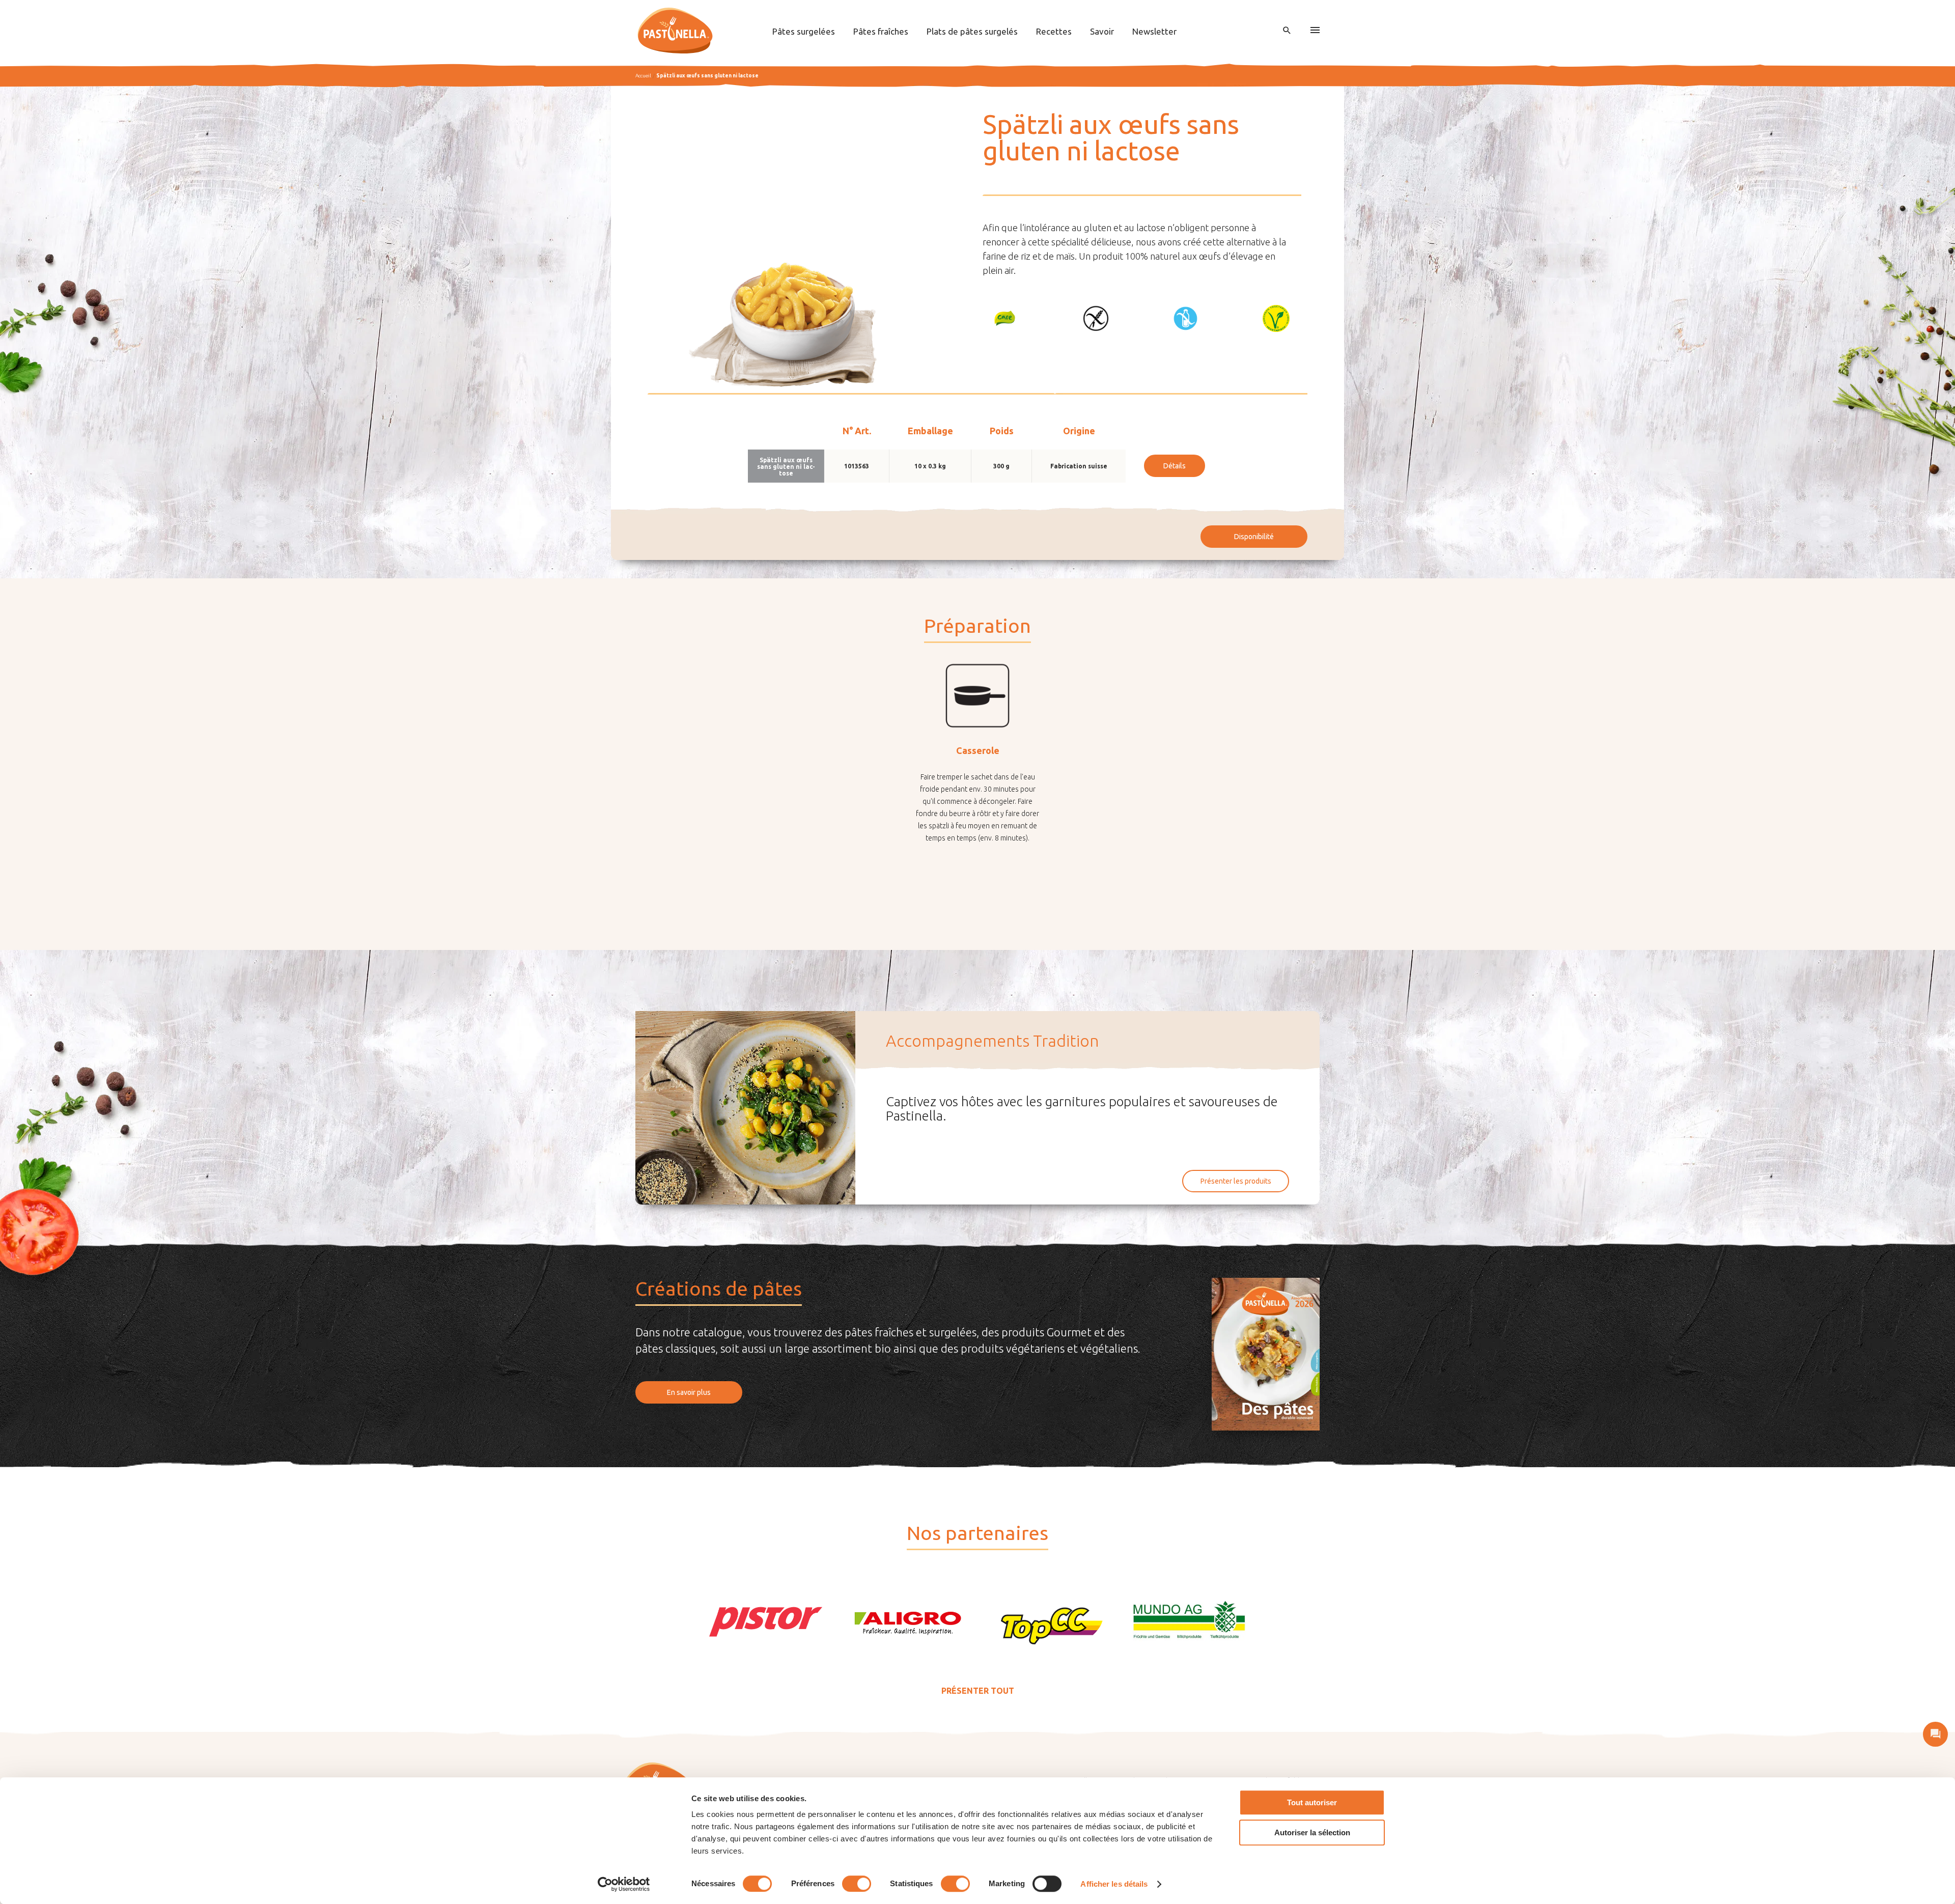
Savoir (1102, 31)
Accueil (643, 76)
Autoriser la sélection (1312, 1832)
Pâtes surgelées (804, 31)
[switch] (857, 1884)
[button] (1005, 318)
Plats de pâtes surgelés (972, 31)
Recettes (1054, 31)
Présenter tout (978, 1691)
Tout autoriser (1312, 1802)
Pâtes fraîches (881, 31)
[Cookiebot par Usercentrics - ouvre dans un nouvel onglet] (624, 1884)
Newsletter (1154, 31)
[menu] (1315, 31)
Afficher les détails (1114, 1884)
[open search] (1287, 31)
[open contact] (1935, 1734)
